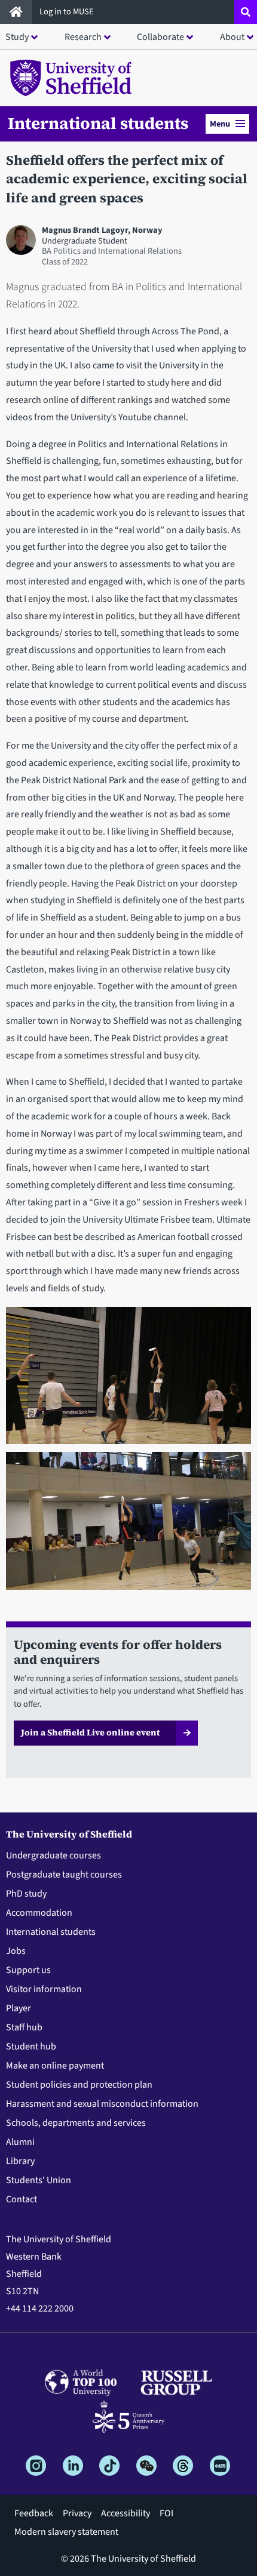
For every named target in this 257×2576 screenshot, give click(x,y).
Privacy (77, 2513)
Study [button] (17, 37)
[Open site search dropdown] (246, 12)
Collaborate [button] (160, 37)
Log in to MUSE (68, 12)
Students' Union (39, 2180)
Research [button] (83, 37)
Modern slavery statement (66, 2532)
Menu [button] (220, 124)
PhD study (26, 1894)
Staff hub (24, 2027)
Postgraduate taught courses (64, 1875)
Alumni (20, 2142)
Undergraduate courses (53, 1855)
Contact (22, 2199)
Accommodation (39, 1913)
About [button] (232, 37)
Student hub (31, 2046)
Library (20, 2161)
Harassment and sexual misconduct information (102, 2104)
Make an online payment (55, 2066)
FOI (166, 2513)
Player (19, 2008)
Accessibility (126, 2513)
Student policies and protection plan (79, 2085)
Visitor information (44, 1989)
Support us (28, 1970)
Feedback (34, 2513)
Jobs (16, 1951)
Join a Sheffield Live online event (90, 1732)
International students (98, 123)
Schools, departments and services (76, 2123)
